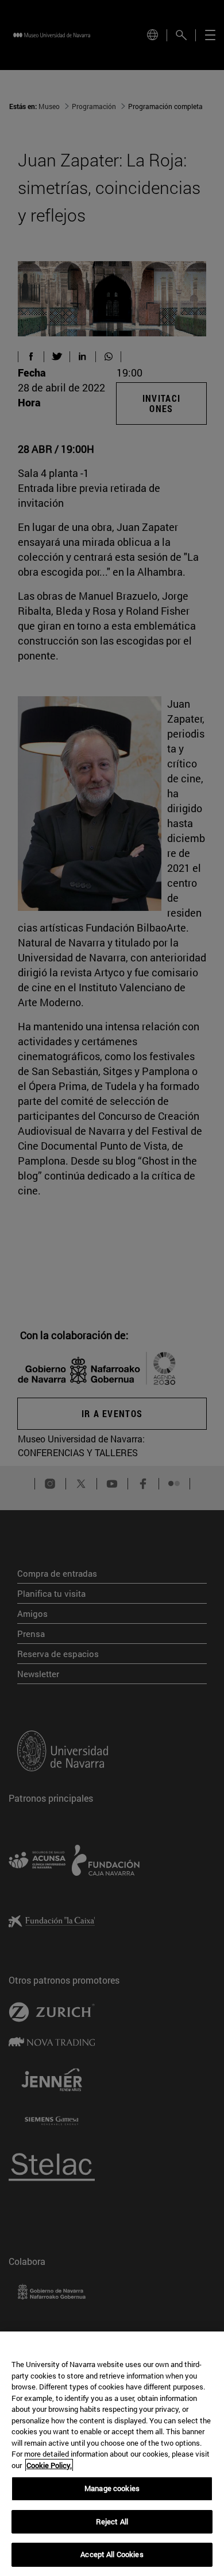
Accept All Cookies (112, 2554)
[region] (112, 2454)
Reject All (112, 2521)
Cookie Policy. (49, 2465)
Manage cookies (112, 2488)
